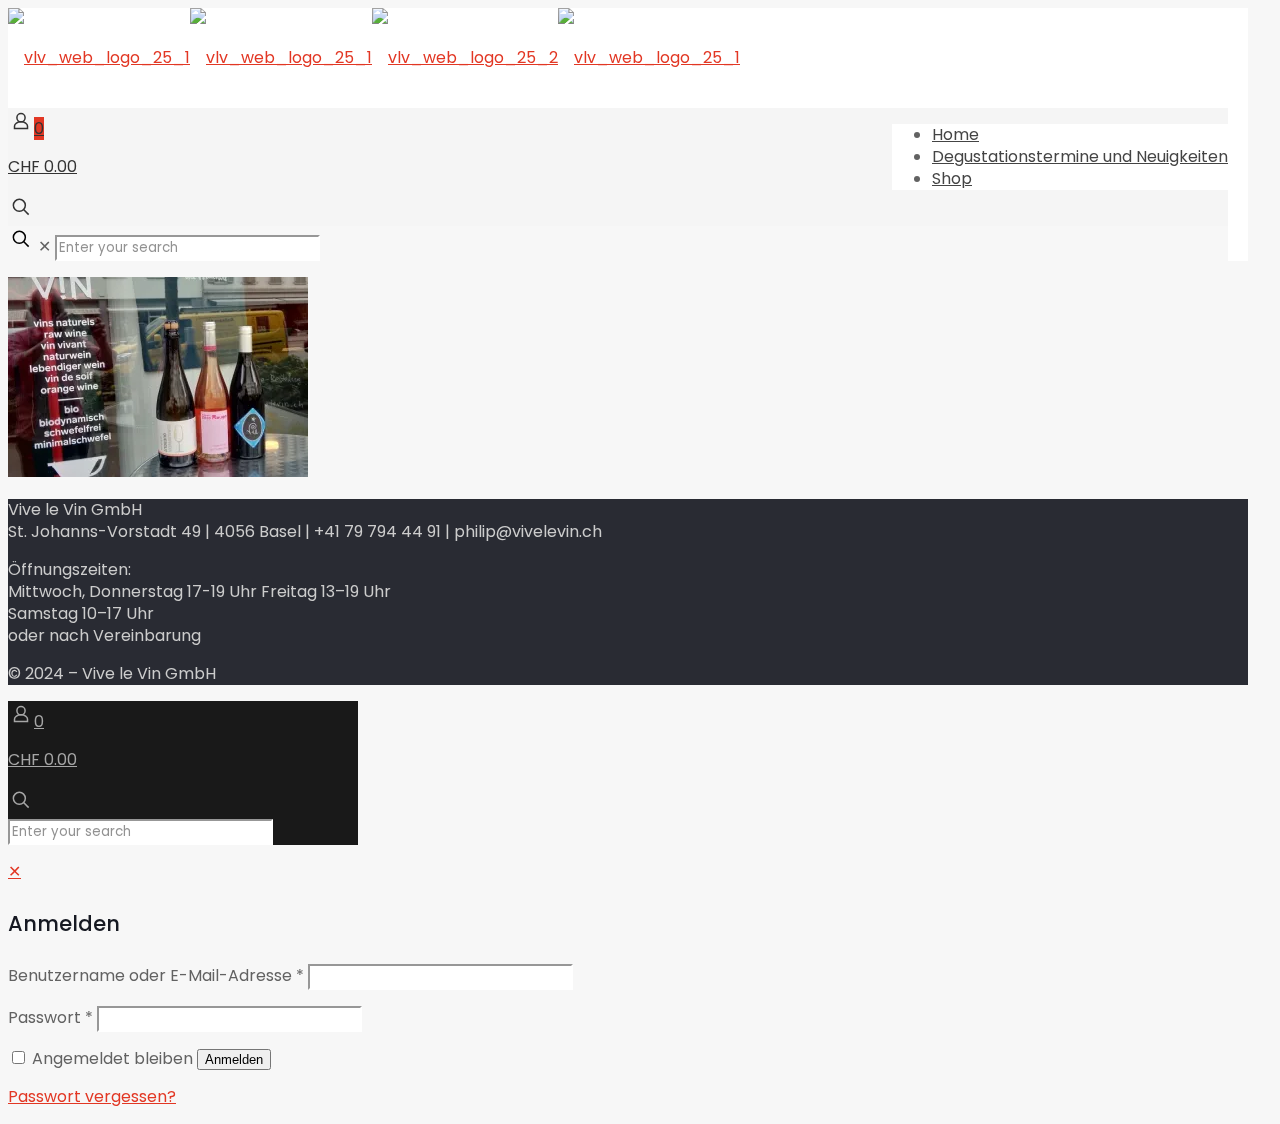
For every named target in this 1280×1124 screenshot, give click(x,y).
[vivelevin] (374, 57)
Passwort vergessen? (92, 1096)
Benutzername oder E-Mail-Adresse (156, 975)
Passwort (50, 1017)
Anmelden (234, 1059)
